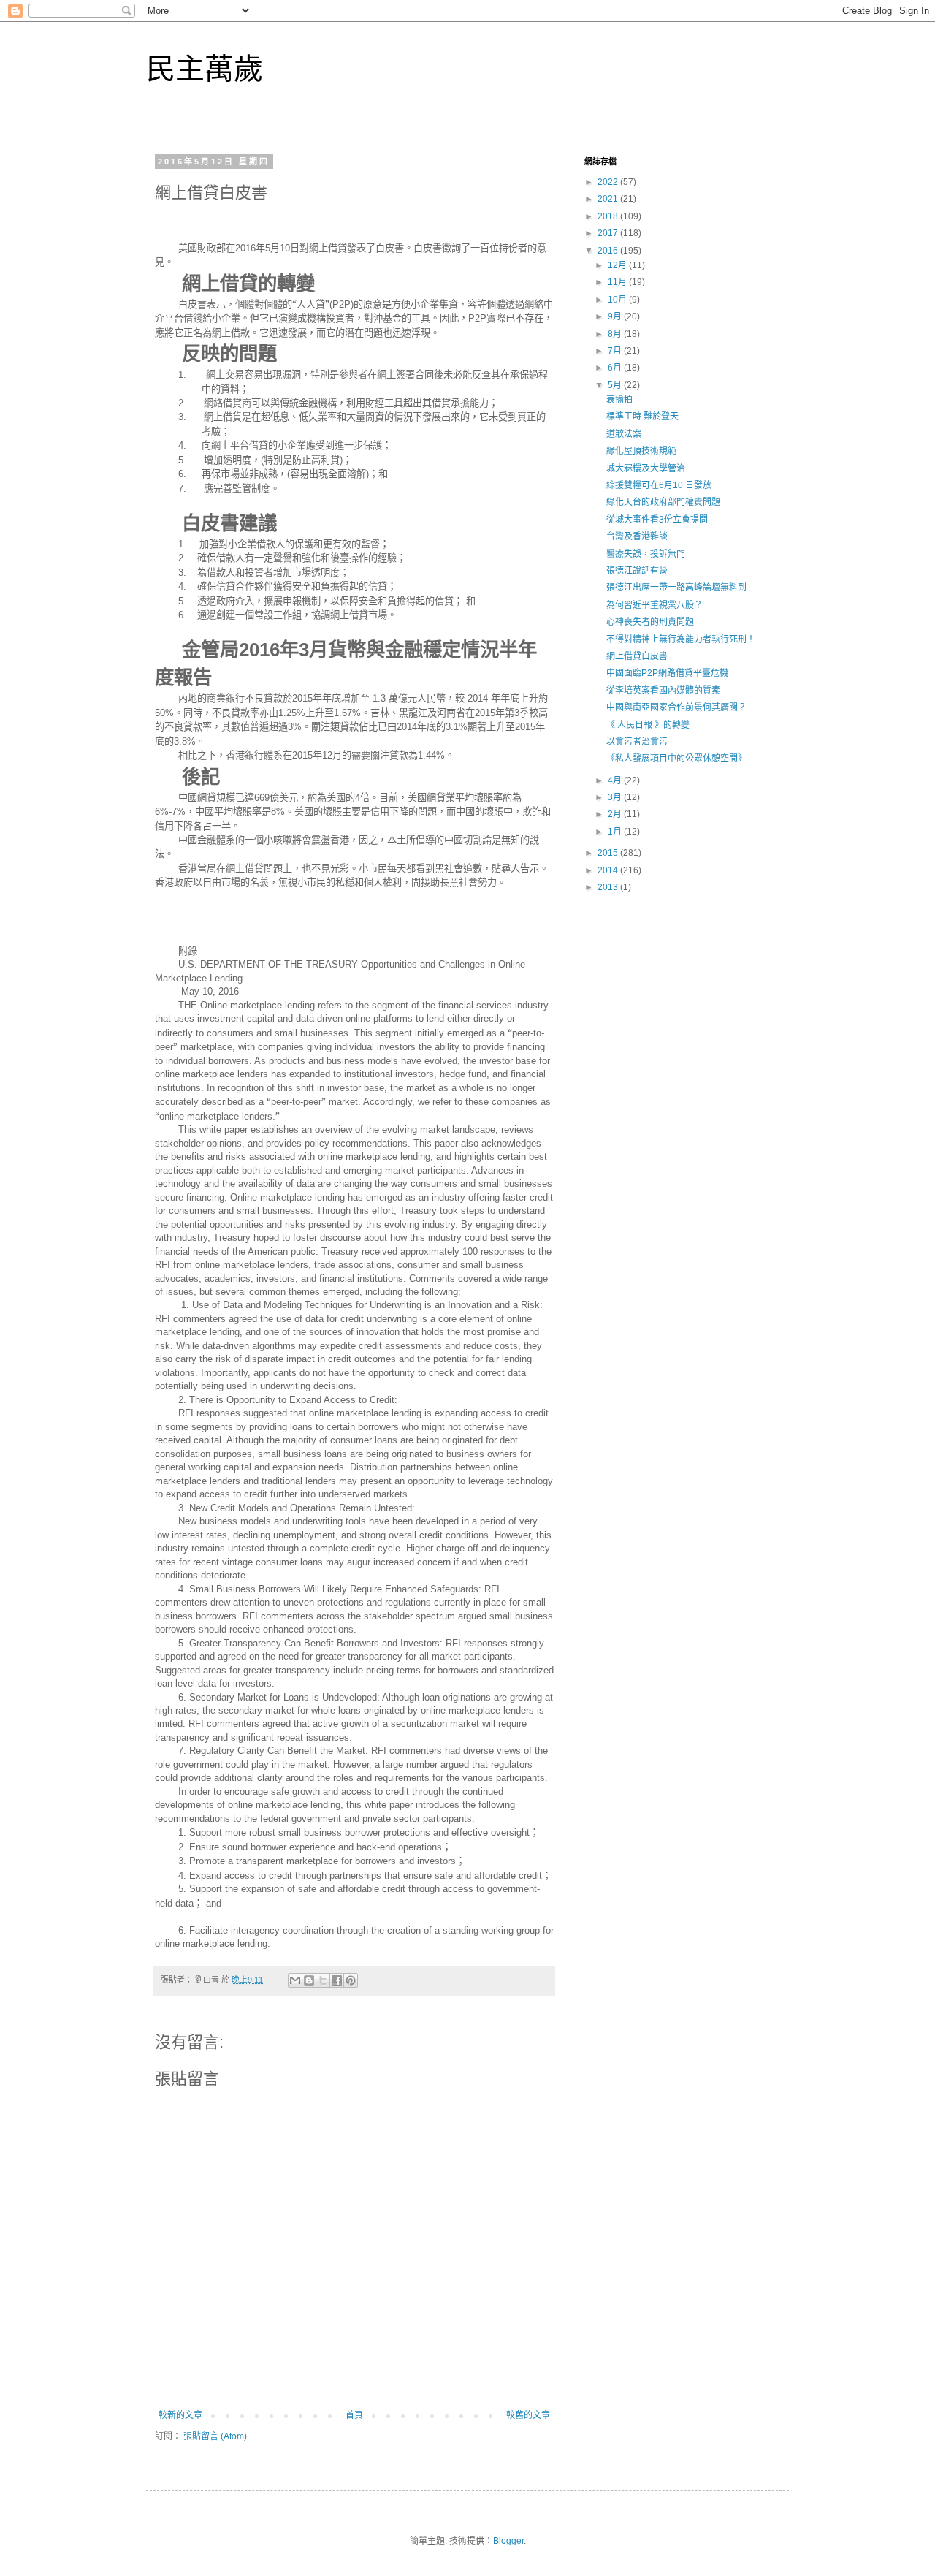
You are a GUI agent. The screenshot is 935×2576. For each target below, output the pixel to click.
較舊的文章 (528, 2415)
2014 (609, 870)
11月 (618, 282)
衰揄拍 (619, 400)
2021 (609, 199)
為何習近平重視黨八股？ (654, 605)
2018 (609, 216)
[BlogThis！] (309, 1980)
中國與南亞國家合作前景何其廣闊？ (676, 707)
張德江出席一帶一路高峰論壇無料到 (676, 588)
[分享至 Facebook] (337, 1980)
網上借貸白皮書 (637, 656)
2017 (609, 233)
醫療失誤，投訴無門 (646, 554)
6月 (616, 368)
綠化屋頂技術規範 (641, 451)
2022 (609, 182)
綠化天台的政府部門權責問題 (663, 502)
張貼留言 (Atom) (215, 2436)
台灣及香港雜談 (637, 536)
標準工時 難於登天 (642, 417)
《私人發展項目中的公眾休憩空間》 (676, 759)
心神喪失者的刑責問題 (650, 622)
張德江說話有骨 (637, 571)
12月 (618, 265)
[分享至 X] (323, 1980)
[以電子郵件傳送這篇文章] (295, 1980)
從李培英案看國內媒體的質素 (663, 691)
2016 (609, 251)
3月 (616, 797)
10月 (618, 300)
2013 (609, 887)
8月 (616, 334)
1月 (616, 832)
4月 (616, 780)
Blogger (508, 2541)
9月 (616, 316)
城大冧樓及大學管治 (646, 468)
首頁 (354, 2415)
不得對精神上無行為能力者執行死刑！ (681, 639)
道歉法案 (624, 434)
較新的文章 (180, 2415)
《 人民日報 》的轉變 (648, 725)
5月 (616, 385)
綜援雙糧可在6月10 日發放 (659, 485)
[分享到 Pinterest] (351, 1980)
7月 (616, 351)
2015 (609, 853)
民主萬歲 (205, 69)
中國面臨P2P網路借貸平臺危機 (667, 673)
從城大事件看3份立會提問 (657, 520)
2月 (616, 814)
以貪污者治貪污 (637, 742)
